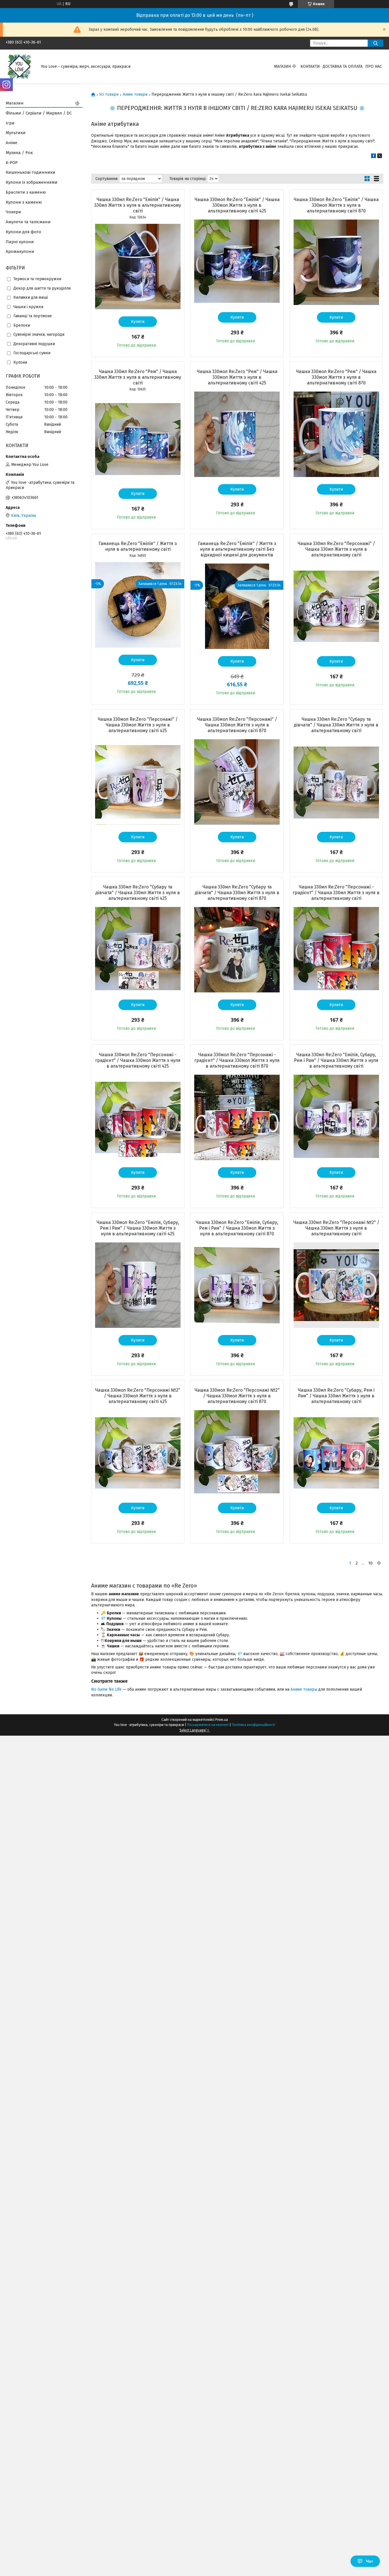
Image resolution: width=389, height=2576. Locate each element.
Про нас (374, 66)
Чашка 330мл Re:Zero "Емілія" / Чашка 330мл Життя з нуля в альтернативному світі (138, 205)
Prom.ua (222, 1720)
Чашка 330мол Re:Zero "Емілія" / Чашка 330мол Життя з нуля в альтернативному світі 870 (336, 205)
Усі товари (109, 95)
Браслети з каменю (26, 192)
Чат (369, 2561)
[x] (380, 157)
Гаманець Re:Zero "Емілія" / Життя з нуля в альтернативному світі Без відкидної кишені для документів (237, 549)
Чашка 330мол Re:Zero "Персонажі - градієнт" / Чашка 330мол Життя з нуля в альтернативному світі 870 (237, 1060)
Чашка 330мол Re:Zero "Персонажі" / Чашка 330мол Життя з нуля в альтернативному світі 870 (237, 725)
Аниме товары (304, 1689)
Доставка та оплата (343, 66)
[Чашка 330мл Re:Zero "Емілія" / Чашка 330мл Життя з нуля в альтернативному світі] (138, 267)
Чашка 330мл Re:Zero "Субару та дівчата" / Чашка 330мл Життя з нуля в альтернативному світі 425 (138, 893)
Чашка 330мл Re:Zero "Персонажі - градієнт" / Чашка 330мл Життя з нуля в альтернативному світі (336, 893)
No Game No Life (106, 1689)
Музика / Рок (19, 153)
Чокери (13, 212)
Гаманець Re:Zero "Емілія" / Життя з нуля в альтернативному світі (138, 546)
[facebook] (373, 157)
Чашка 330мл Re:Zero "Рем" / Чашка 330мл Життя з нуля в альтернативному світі (138, 377)
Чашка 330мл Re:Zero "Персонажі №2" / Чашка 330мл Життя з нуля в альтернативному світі (336, 1228)
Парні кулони (20, 242)
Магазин (282, 66)
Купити (138, 322)
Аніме (12, 143)
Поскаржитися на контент (208, 1725)
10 (370, 1563)
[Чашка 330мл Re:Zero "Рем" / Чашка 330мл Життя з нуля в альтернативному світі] (138, 439)
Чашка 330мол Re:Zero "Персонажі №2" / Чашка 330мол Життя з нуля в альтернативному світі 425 (138, 1396)
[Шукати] (375, 43)
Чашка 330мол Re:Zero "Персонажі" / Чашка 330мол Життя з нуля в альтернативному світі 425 (138, 725)
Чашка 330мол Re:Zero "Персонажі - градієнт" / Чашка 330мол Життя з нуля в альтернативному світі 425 (138, 1060)
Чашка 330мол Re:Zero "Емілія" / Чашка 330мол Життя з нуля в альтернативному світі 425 (237, 205)
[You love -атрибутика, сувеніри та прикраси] (20, 66)
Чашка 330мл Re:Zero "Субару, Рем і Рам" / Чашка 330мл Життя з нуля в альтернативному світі (336, 1396)
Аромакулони (20, 251)
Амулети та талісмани (28, 222)
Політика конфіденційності (253, 1725)
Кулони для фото (23, 232)
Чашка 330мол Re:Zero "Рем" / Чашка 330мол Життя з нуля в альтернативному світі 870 (336, 377)
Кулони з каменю (24, 202)
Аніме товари (135, 95)
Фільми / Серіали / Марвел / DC (39, 113)
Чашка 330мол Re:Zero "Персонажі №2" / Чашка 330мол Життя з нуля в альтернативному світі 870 (237, 1396)
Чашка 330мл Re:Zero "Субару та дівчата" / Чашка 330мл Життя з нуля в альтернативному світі (336, 725)
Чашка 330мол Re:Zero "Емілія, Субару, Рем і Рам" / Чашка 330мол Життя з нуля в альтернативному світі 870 (237, 1228)
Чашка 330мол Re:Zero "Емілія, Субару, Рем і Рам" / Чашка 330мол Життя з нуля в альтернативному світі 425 (138, 1228)
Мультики (16, 133)
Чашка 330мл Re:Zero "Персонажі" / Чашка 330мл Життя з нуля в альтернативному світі (336, 549)
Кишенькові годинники (30, 172)
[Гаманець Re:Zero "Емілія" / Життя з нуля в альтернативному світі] (138, 605)
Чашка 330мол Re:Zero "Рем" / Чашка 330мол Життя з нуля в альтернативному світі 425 (237, 377)
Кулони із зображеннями (32, 182)
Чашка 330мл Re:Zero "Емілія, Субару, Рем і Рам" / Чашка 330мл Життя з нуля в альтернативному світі (336, 1060)
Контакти (310, 66)
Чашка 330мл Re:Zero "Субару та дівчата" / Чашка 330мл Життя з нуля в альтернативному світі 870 (237, 893)
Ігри (10, 123)
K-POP (12, 163)
